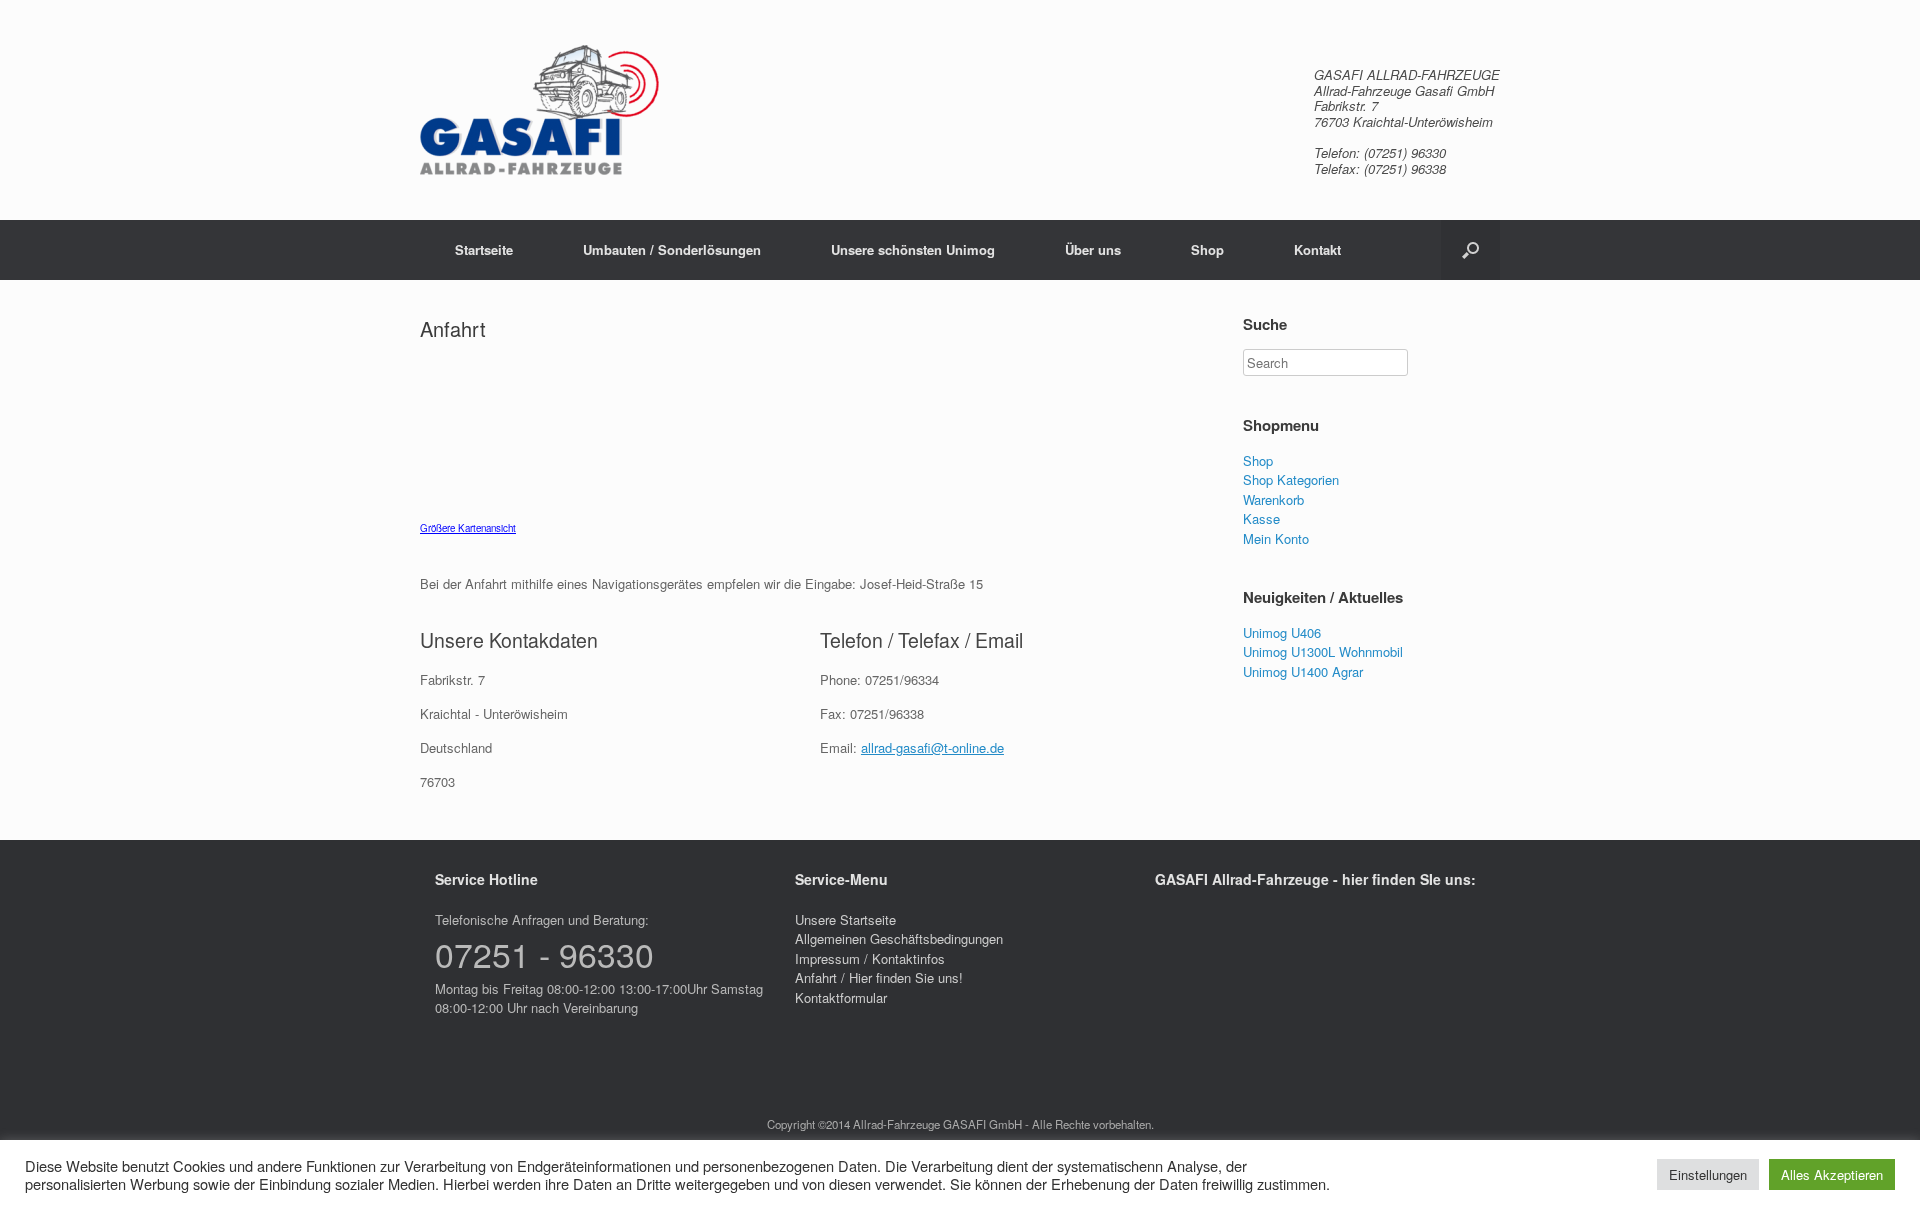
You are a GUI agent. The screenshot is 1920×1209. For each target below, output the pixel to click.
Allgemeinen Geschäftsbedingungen (899, 938)
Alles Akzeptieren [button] (1832, 1174)
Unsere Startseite (845, 919)
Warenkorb (1273, 499)
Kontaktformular (841, 997)
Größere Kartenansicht (468, 528)
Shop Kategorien (1291, 479)
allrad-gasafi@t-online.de (932, 747)
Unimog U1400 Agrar (1303, 671)
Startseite (484, 249)
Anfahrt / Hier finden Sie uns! (879, 977)
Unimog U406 (1282, 632)
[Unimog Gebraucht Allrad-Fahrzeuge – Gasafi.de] (539, 110)
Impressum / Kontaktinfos (870, 958)
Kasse (1261, 518)
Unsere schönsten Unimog (913, 249)
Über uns (1093, 249)
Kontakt (1317, 249)
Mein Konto (1276, 538)
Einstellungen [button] (1708, 1174)
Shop (1207, 249)
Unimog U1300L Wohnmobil (1323, 651)
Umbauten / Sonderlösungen (672, 249)
